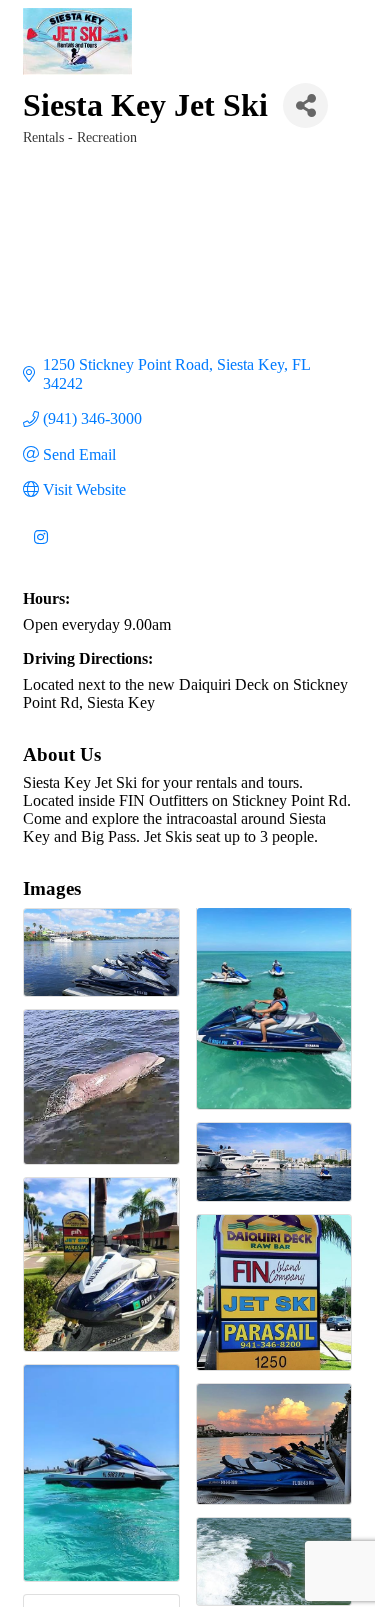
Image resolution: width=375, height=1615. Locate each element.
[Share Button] (305, 105)
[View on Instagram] (40, 548)
